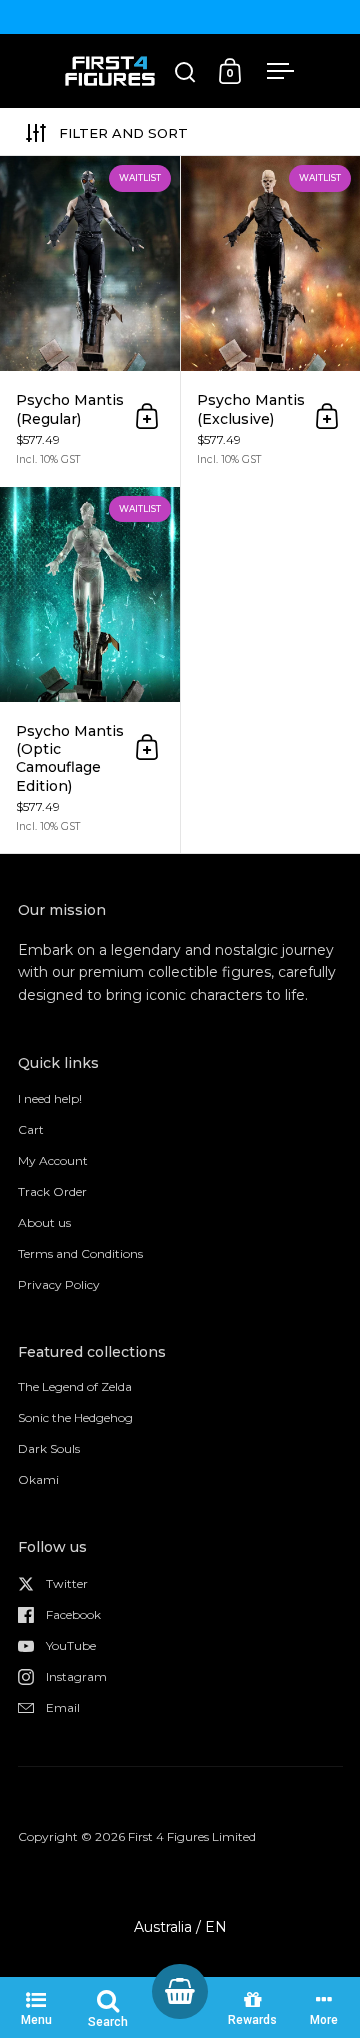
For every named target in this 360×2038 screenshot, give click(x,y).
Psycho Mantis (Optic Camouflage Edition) (90, 670)
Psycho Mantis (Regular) (90, 321)
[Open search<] (185, 71)
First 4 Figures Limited (192, 1836)
